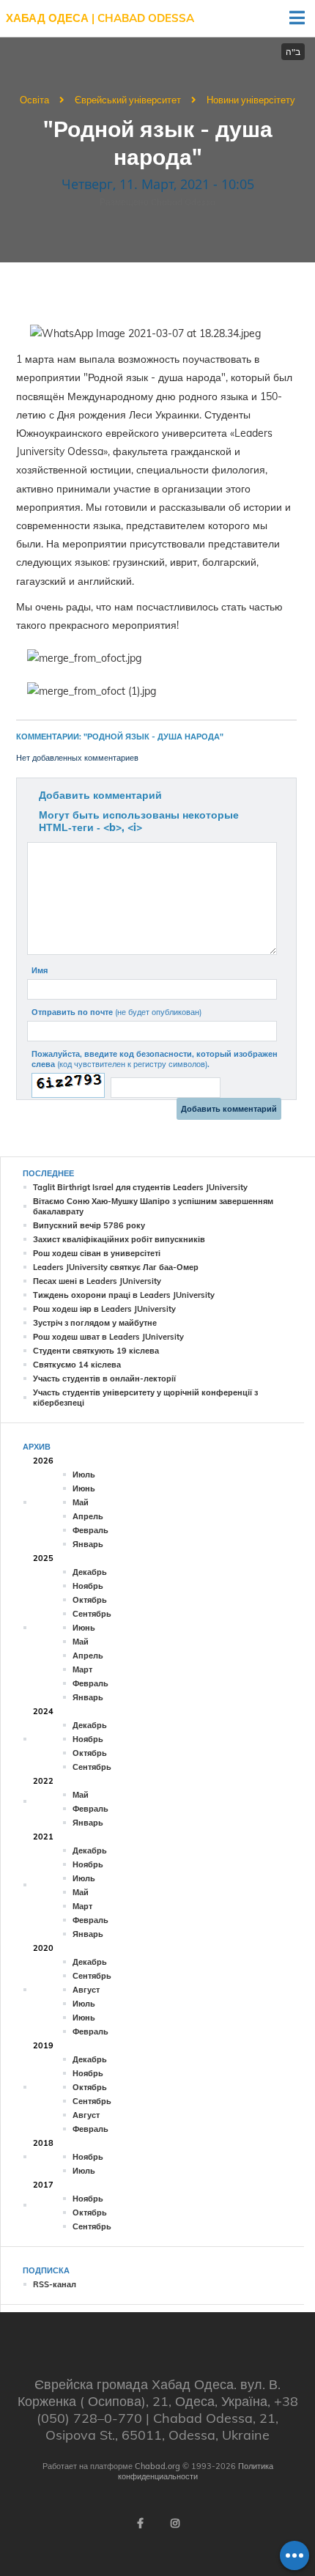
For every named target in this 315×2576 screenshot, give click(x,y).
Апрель (88, 1516)
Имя (40, 970)
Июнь (84, 1488)
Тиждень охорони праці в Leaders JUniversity (124, 1295)
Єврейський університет (128, 100)
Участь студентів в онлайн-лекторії (104, 1379)
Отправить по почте (116, 1012)
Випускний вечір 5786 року (89, 1225)
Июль (84, 1475)
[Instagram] (175, 2523)
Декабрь (90, 1572)
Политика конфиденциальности (196, 2471)
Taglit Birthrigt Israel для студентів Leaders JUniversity (140, 1187)
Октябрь (90, 1600)
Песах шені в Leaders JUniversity (97, 1281)
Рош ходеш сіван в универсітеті (97, 1253)
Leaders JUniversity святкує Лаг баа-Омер (116, 1267)
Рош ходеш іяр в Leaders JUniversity (104, 1309)
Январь (88, 1544)
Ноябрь (88, 1586)
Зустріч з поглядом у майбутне (95, 1323)
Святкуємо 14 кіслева (77, 1365)
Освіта (34, 100)
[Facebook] (140, 2523)
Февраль (90, 1530)
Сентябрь (92, 1614)
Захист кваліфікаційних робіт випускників (119, 1239)
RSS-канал (55, 2284)
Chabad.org (157, 2466)
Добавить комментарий (100, 795)
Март (82, 1669)
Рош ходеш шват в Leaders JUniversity (108, 1337)
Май (81, 1502)
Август (86, 1990)
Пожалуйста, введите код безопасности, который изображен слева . (155, 1059)
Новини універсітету (251, 100)
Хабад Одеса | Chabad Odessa (100, 18)
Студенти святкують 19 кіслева (96, 1351)
